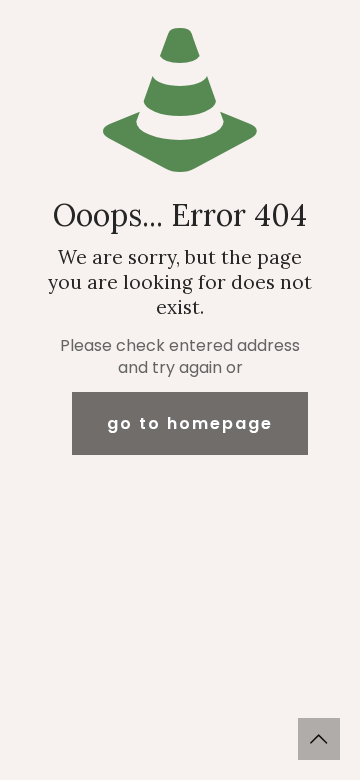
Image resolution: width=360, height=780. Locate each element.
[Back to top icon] (319, 739)
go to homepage (190, 423)
